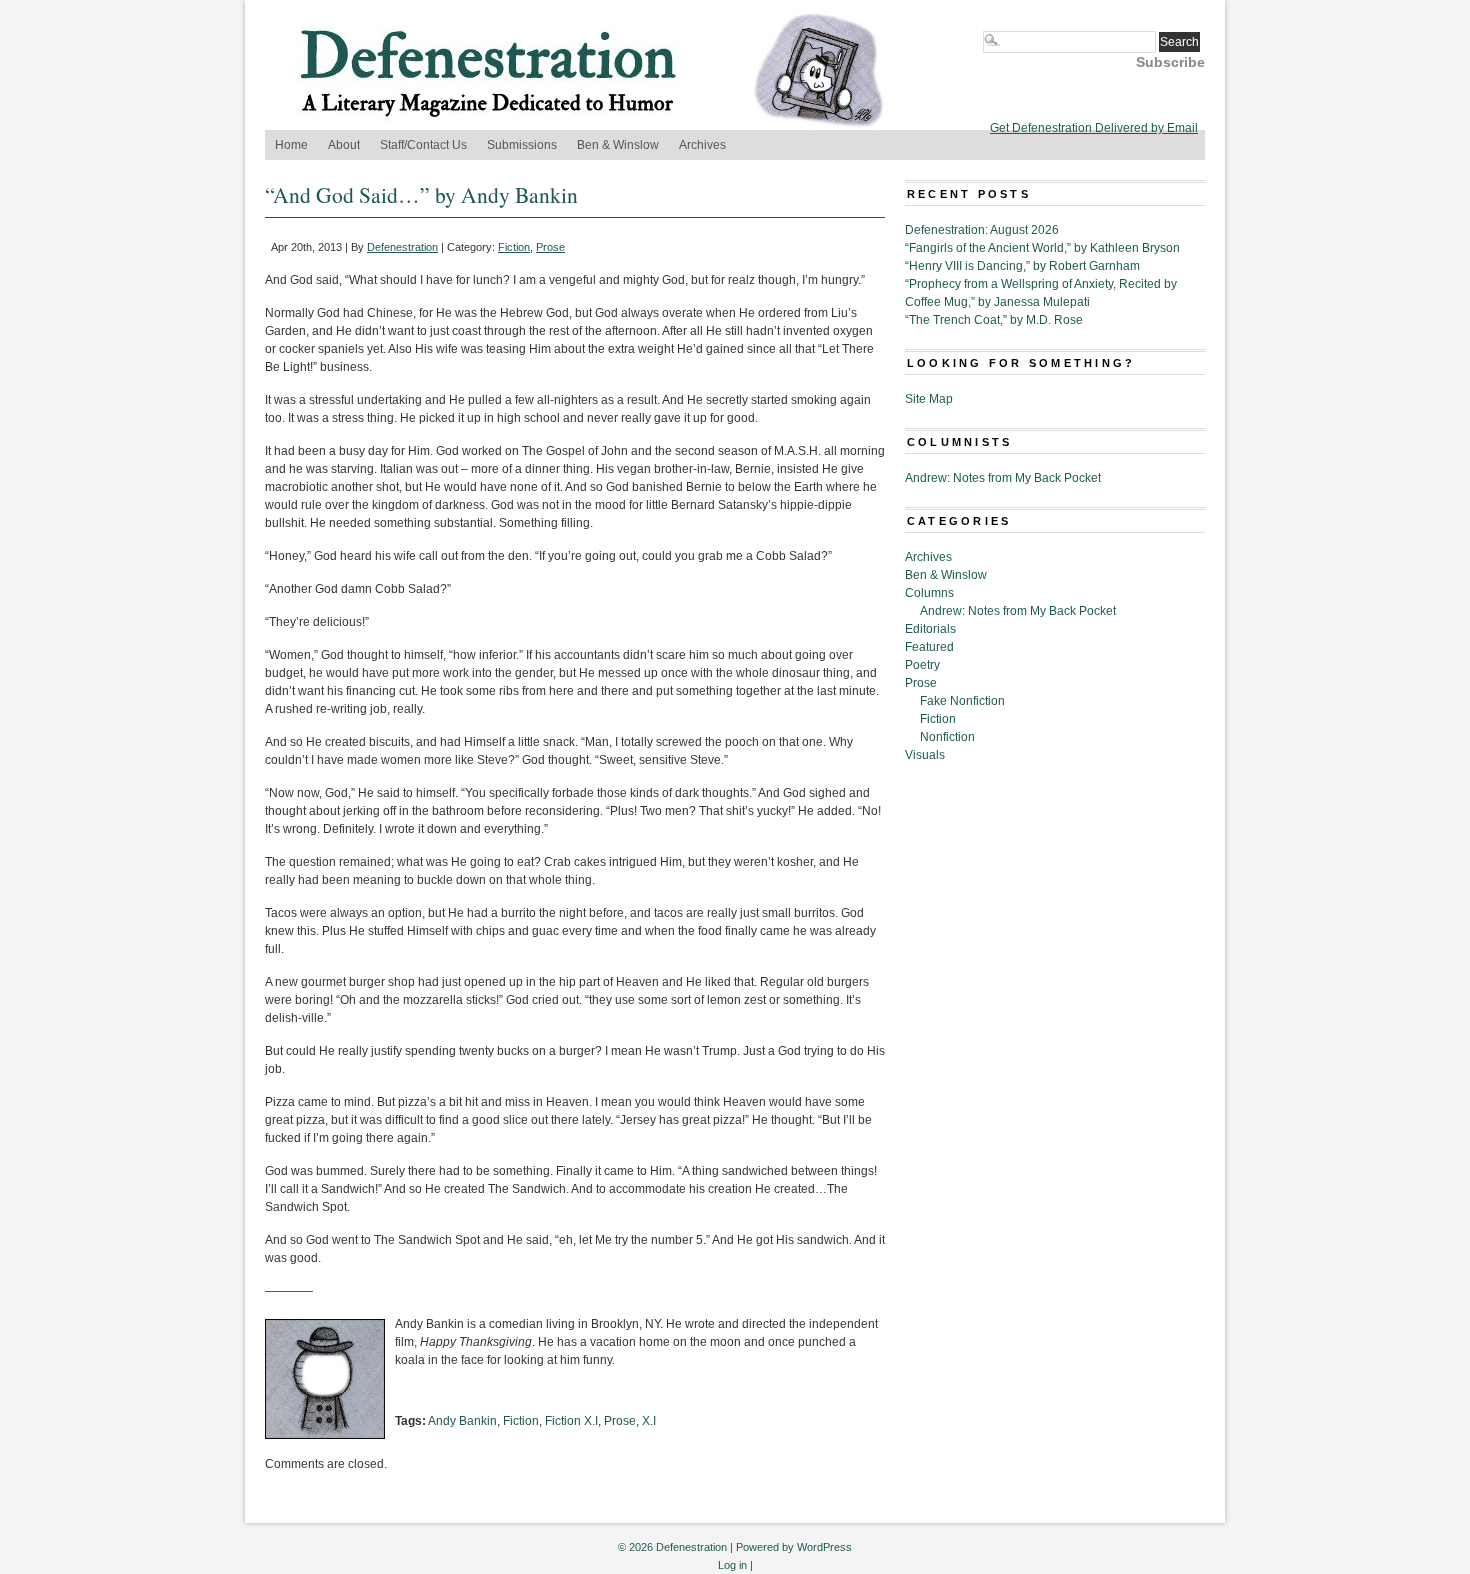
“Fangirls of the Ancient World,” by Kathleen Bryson (1042, 248)
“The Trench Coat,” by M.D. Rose (994, 320)
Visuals (925, 755)
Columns (929, 593)
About (344, 145)
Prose (550, 247)
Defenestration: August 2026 (982, 230)
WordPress (824, 1547)
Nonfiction (947, 737)
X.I (649, 1421)
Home (291, 145)
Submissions (522, 145)
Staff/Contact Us (423, 145)
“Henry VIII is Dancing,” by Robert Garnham (1022, 266)
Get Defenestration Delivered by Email (1094, 128)
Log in (732, 1565)
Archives (702, 145)
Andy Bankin (462, 1421)
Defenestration (402, 247)
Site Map (929, 399)
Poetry (922, 665)
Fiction (514, 247)
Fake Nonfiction (962, 701)
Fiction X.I (571, 1421)
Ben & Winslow (618, 145)
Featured (929, 647)
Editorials (930, 629)
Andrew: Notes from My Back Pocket (1003, 478)
